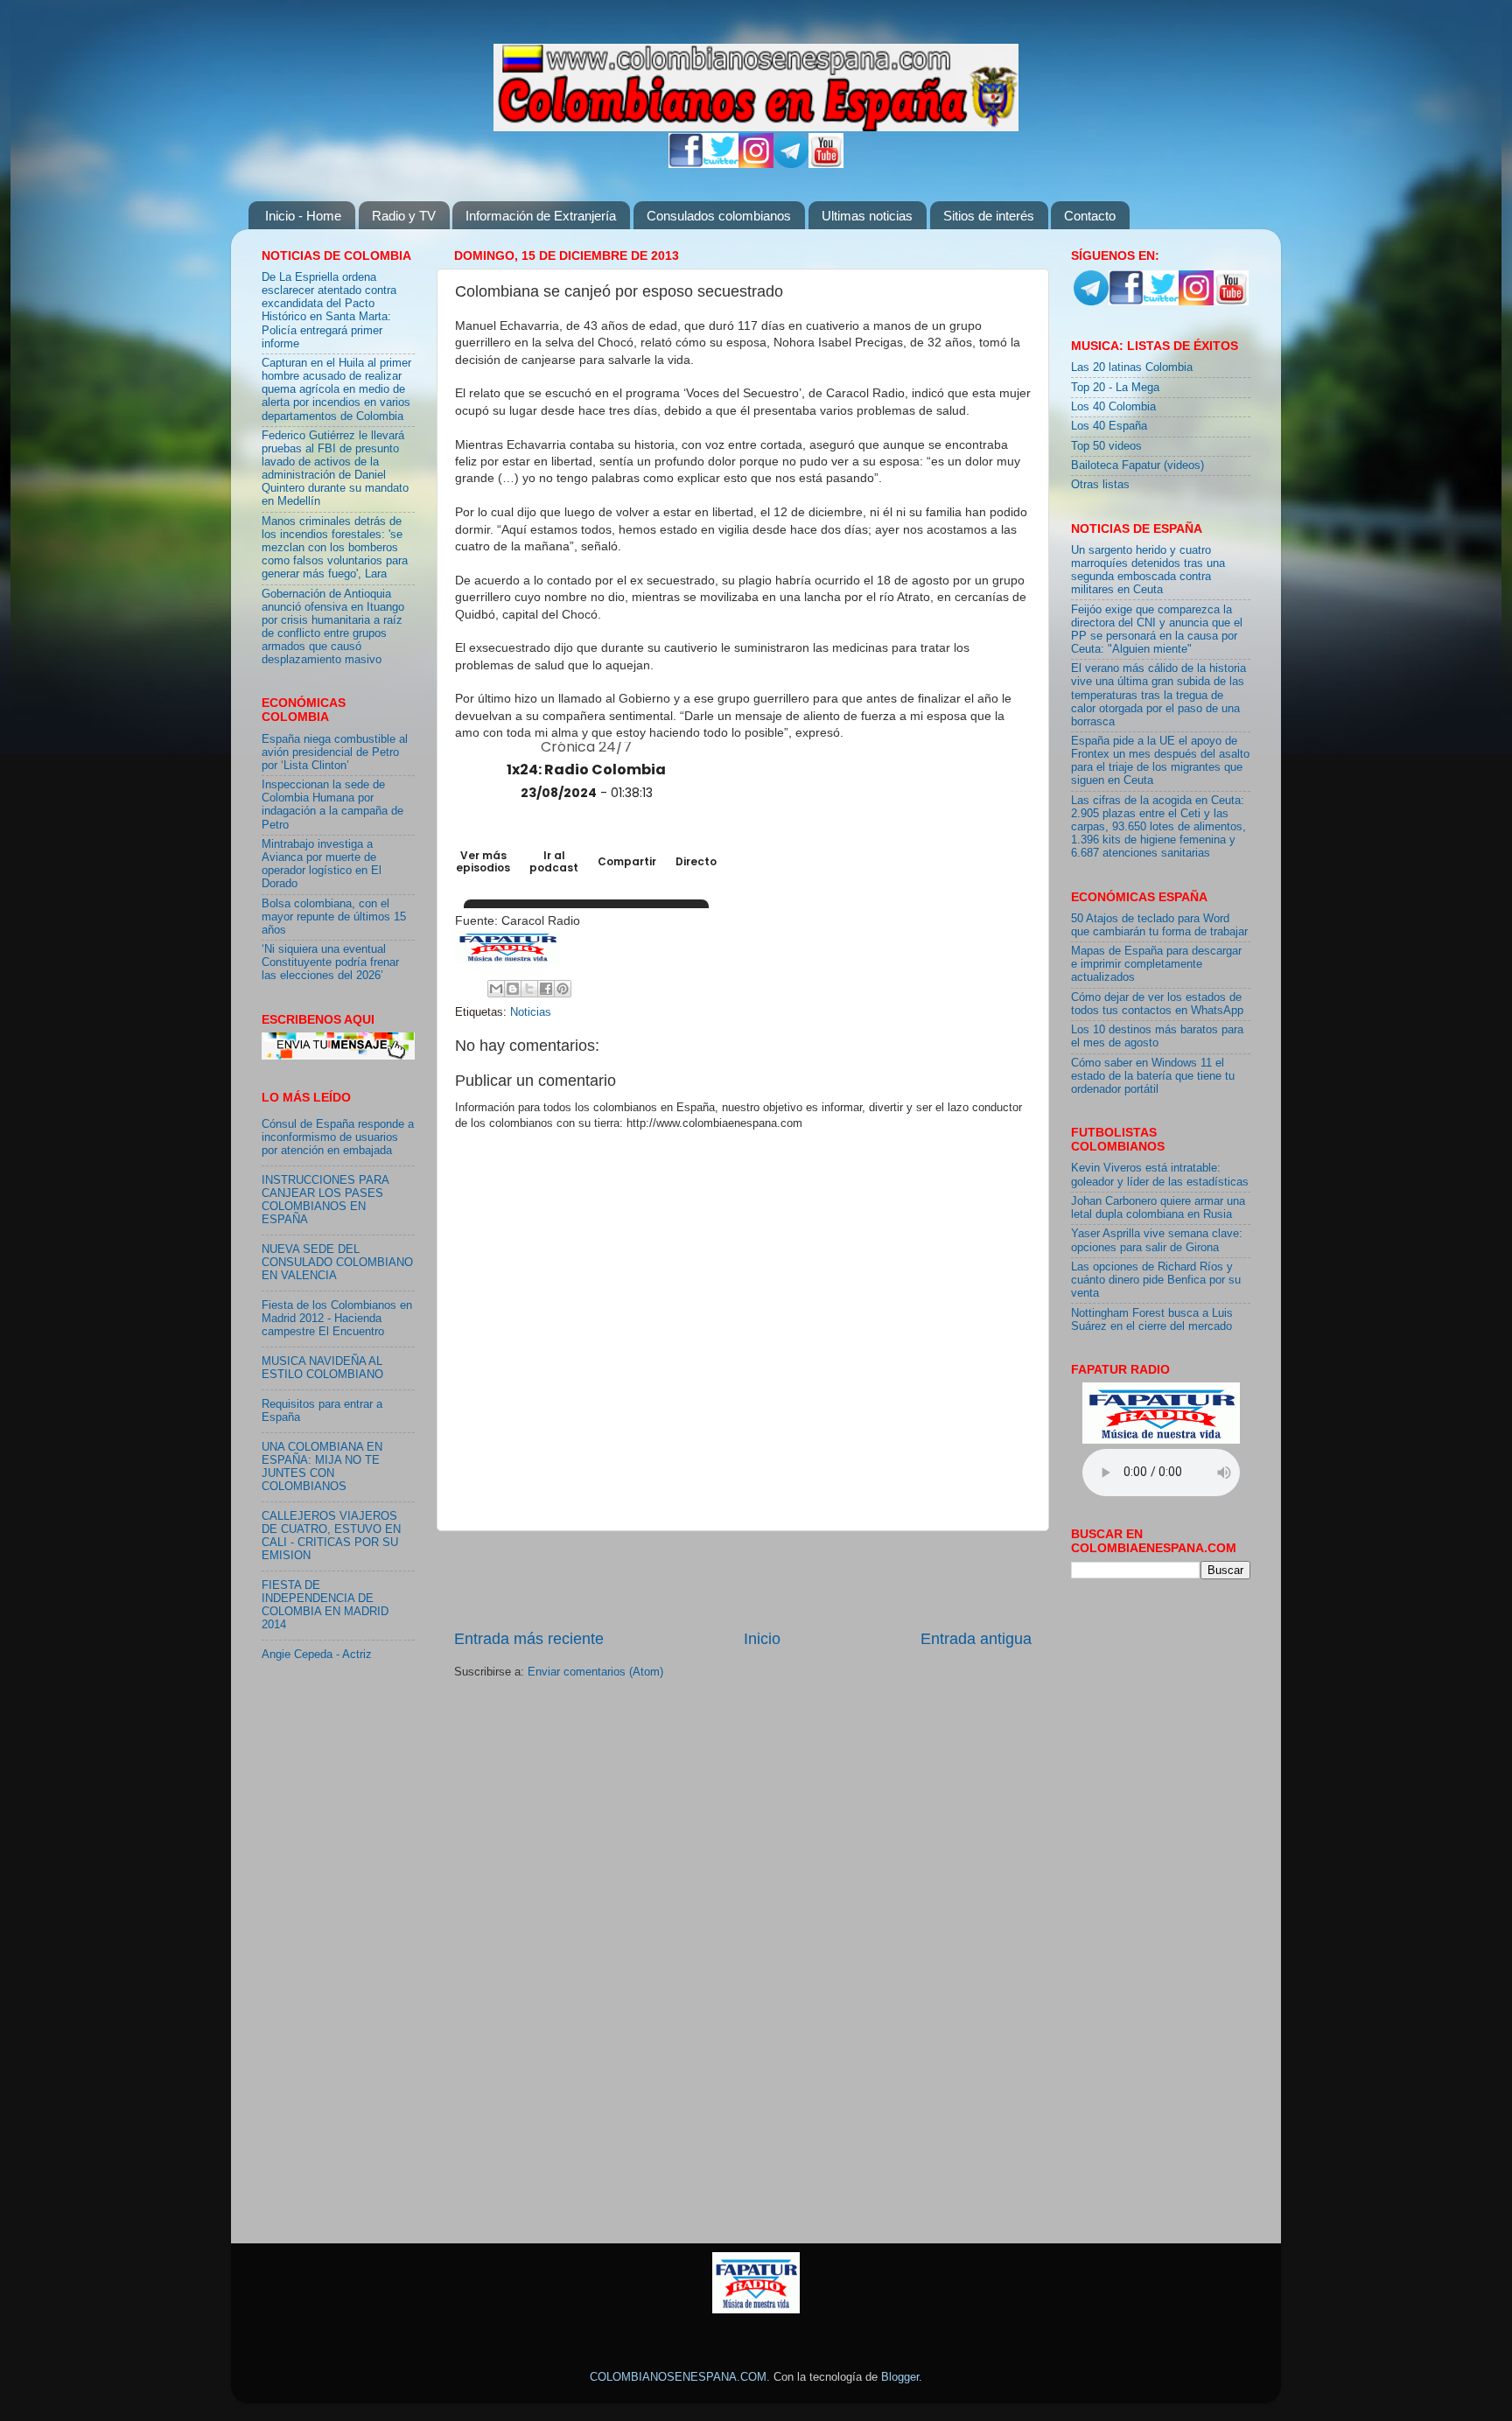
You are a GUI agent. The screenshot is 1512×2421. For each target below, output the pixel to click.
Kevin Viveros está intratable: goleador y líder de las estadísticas (1160, 1175)
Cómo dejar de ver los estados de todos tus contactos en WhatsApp (1157, 1004)
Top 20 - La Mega (1115, 388)
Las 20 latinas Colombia (1132, 367)
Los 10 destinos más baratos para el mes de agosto (1157, 1036)
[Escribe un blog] (513, 989)
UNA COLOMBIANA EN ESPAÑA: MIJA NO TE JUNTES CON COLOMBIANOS (322, 1467)
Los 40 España (1109, 426)
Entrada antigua (976, 1639)
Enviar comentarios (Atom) (595, 1672)
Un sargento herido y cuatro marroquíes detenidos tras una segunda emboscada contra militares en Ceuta (1148, 570)
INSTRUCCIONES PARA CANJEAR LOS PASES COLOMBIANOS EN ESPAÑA (325, 1200)
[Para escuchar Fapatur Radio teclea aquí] (507, 960)
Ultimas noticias (867, 216)
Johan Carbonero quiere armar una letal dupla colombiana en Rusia (1158, 1208)
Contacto (1090, 216)
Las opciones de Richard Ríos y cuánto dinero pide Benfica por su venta (1156, 1280)
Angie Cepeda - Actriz (317, 1655)
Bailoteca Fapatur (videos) (1137, 465)
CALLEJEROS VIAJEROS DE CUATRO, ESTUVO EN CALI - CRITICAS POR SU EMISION (331, 1536)
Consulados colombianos (719, 216)
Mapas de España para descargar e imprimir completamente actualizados (1156, 964)
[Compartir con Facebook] (546, 989)
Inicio (762, 1639)
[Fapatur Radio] (1161, 1440)
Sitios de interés (989, 216)
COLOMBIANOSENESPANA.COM (678, 2377)
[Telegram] (791, 164)
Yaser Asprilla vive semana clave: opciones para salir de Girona (1157, 1240)
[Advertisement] (743, 1579)
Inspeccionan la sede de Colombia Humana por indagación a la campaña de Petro (332, 805)
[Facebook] (686, 164)
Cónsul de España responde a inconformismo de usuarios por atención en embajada (338, 1137)
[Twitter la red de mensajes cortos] (721, 164)
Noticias (531, 1012)
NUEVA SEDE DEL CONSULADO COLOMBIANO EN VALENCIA (337, 1263)
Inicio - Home (303, 216)
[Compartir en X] (529, 989)
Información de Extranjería (541, 216)
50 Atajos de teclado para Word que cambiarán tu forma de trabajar (1159, 925)
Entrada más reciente (529, 1639)
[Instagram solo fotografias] (756, 164)
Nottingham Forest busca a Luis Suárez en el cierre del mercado (1152, 1320)
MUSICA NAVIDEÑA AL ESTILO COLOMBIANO (322, 1368)
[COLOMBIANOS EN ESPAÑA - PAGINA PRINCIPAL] (756, 84)
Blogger (900, 2377)
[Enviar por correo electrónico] (496, 989)
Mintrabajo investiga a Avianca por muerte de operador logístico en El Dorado (322, 864)
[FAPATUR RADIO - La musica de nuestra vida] (756, 2310)
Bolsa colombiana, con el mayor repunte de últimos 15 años (334, 917)
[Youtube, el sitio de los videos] (826, 164)
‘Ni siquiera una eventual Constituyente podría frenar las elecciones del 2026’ (330, 962)
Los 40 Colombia (1113, 407)
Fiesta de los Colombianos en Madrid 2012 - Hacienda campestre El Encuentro (337, 1319)
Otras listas (1100, 485)
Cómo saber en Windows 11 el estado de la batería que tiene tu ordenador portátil (1153, 1076)
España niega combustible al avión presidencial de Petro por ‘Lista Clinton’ (335, 752)
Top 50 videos (1106, 446)
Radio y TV (404, 216)
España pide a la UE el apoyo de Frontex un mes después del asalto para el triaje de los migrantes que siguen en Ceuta (1160, 761)
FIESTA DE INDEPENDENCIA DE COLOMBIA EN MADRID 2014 (325, 1605)
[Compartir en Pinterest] (563, 989)
